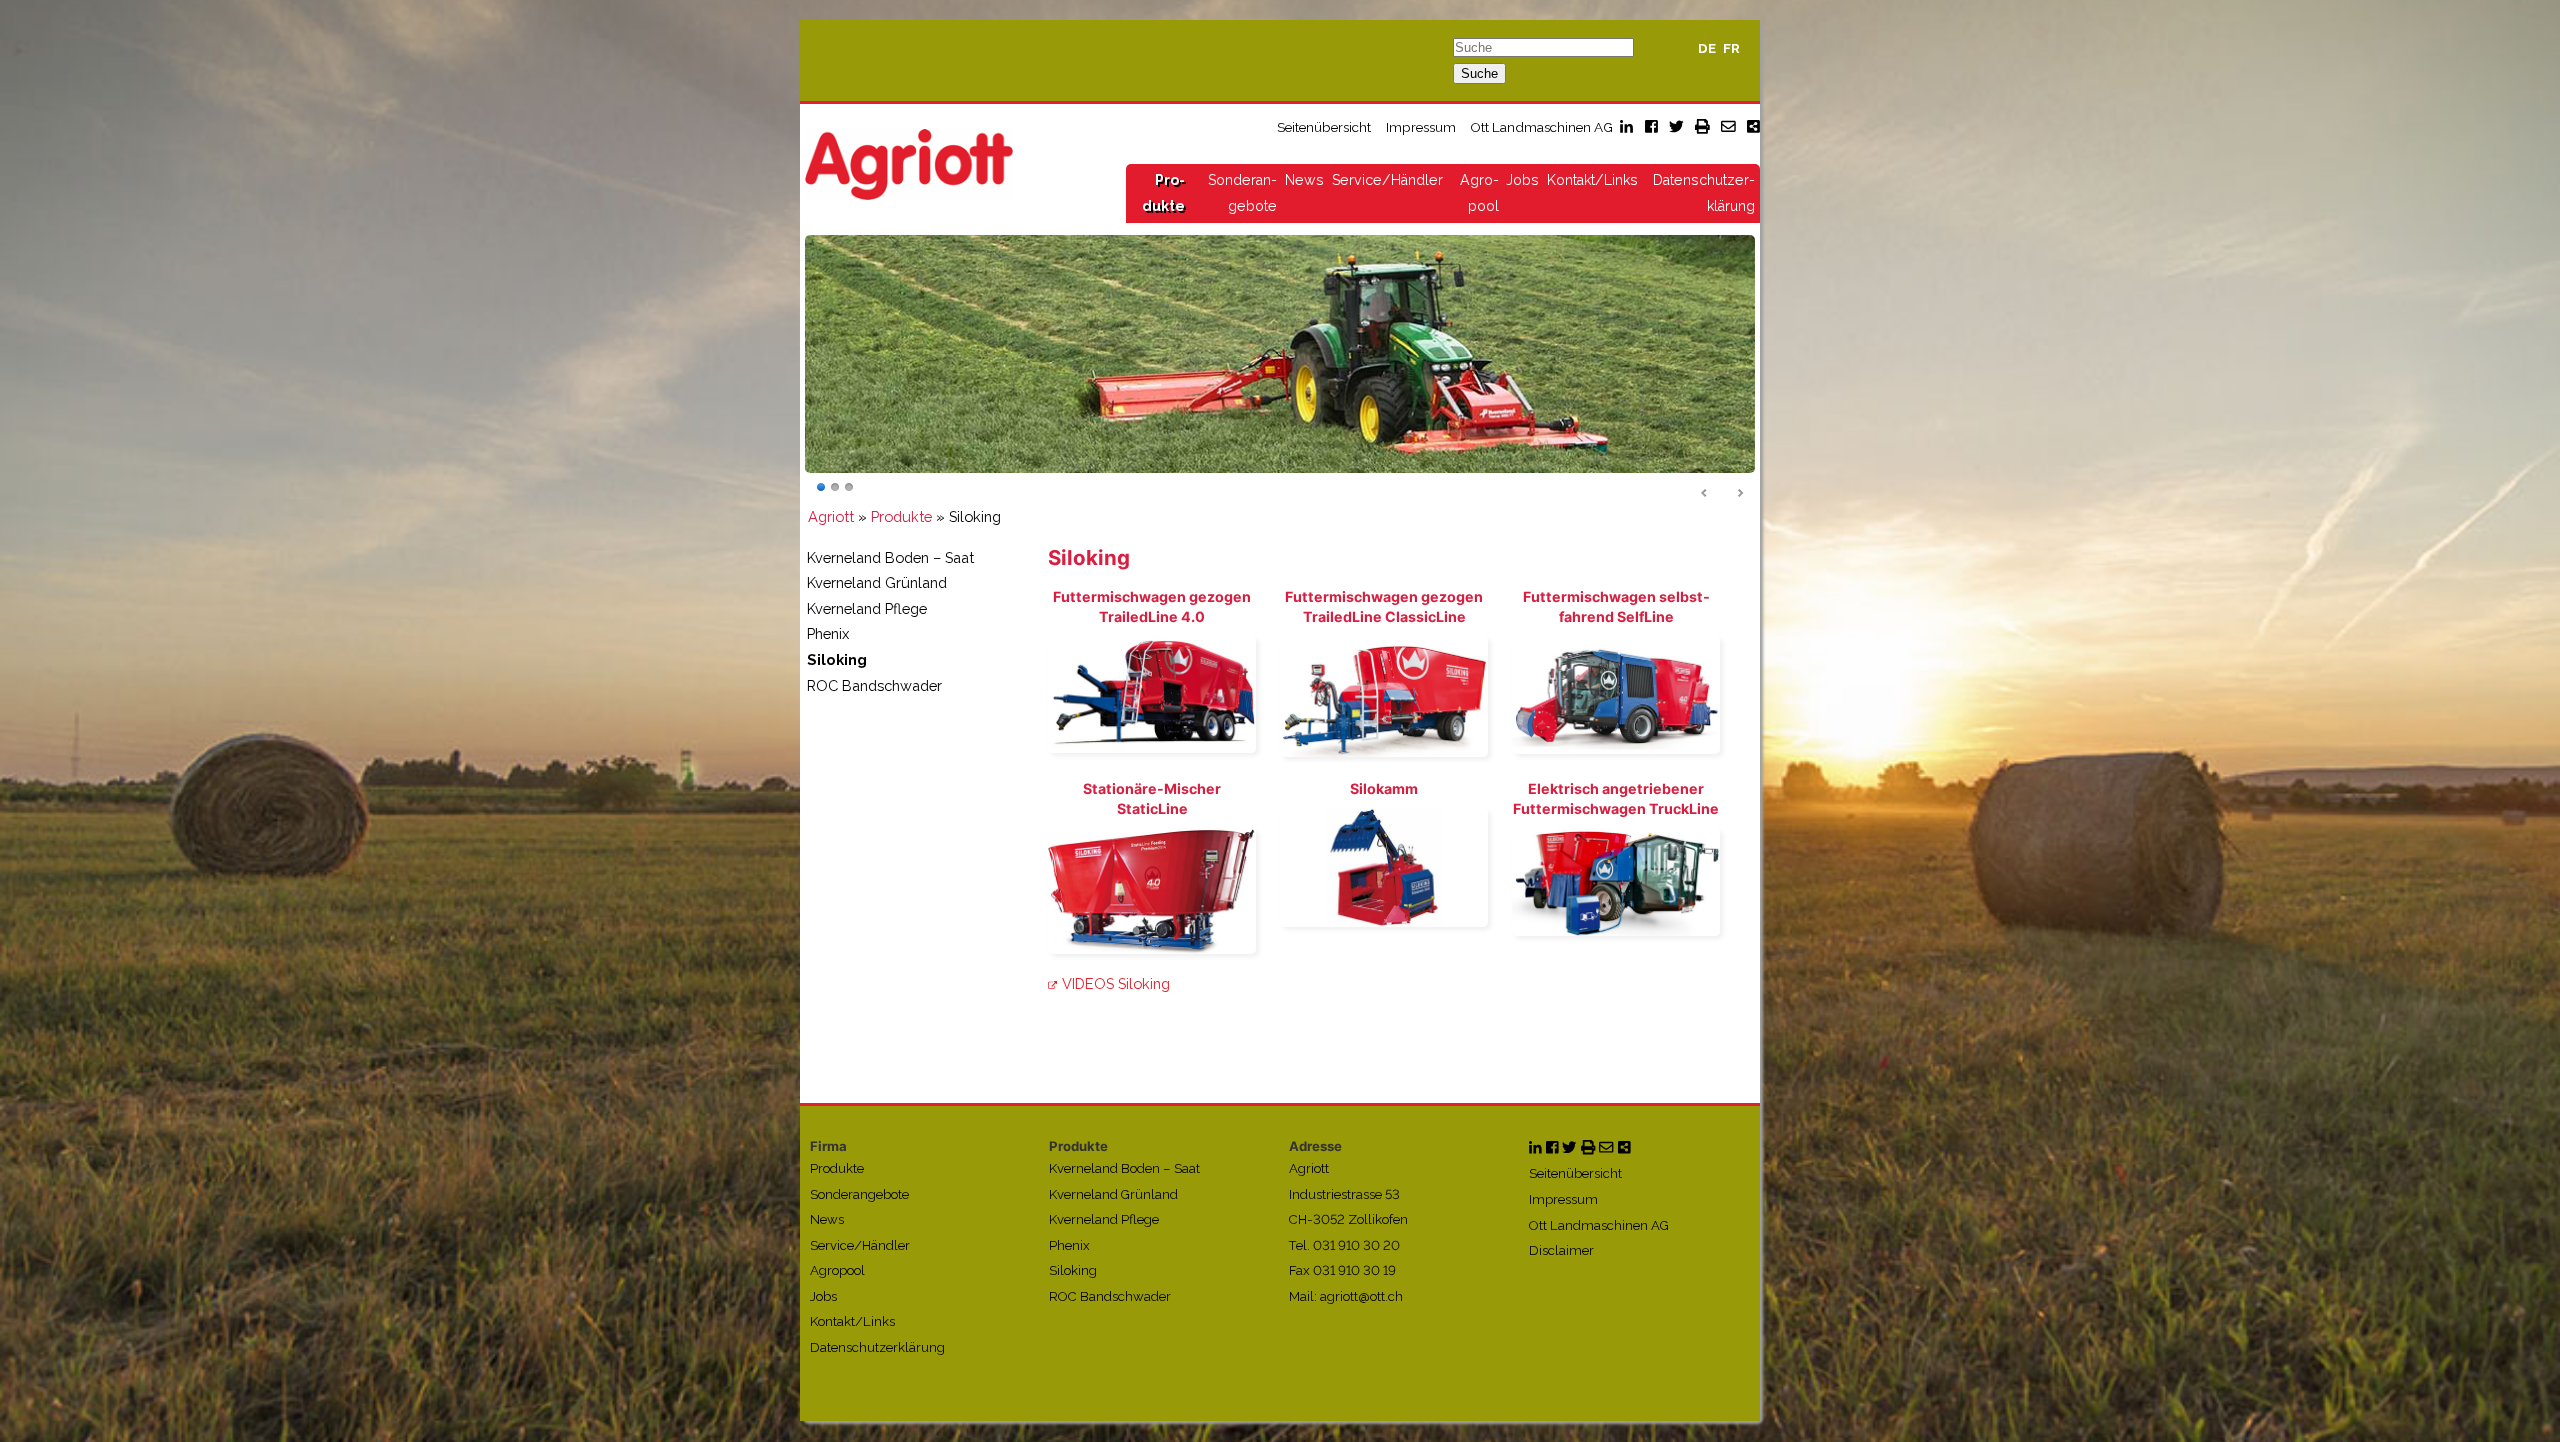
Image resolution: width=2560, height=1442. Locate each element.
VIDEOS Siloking (1116, 983)
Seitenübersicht (1324, 127)
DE (1707, 48)
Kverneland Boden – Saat (890, 557)
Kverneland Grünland (877, 583)
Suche (1479, 73)
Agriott (831, 516)
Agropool (837, 1271)
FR (1731, 48)
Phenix (828, 634)
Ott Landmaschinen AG (1541, 127)
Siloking (837, 659)
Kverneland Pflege (867, 608)
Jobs (1522, 180)
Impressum (1421, 127)
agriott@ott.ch (1361, 1296)
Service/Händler (1387, 180)
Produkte (901, 516)
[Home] (909, 164)
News (1304, 180)
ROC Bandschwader (874, 685)
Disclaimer (1561, 1251)
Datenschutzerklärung (877, 1347)
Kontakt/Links (1592, 180)
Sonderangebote (859, 1194)
